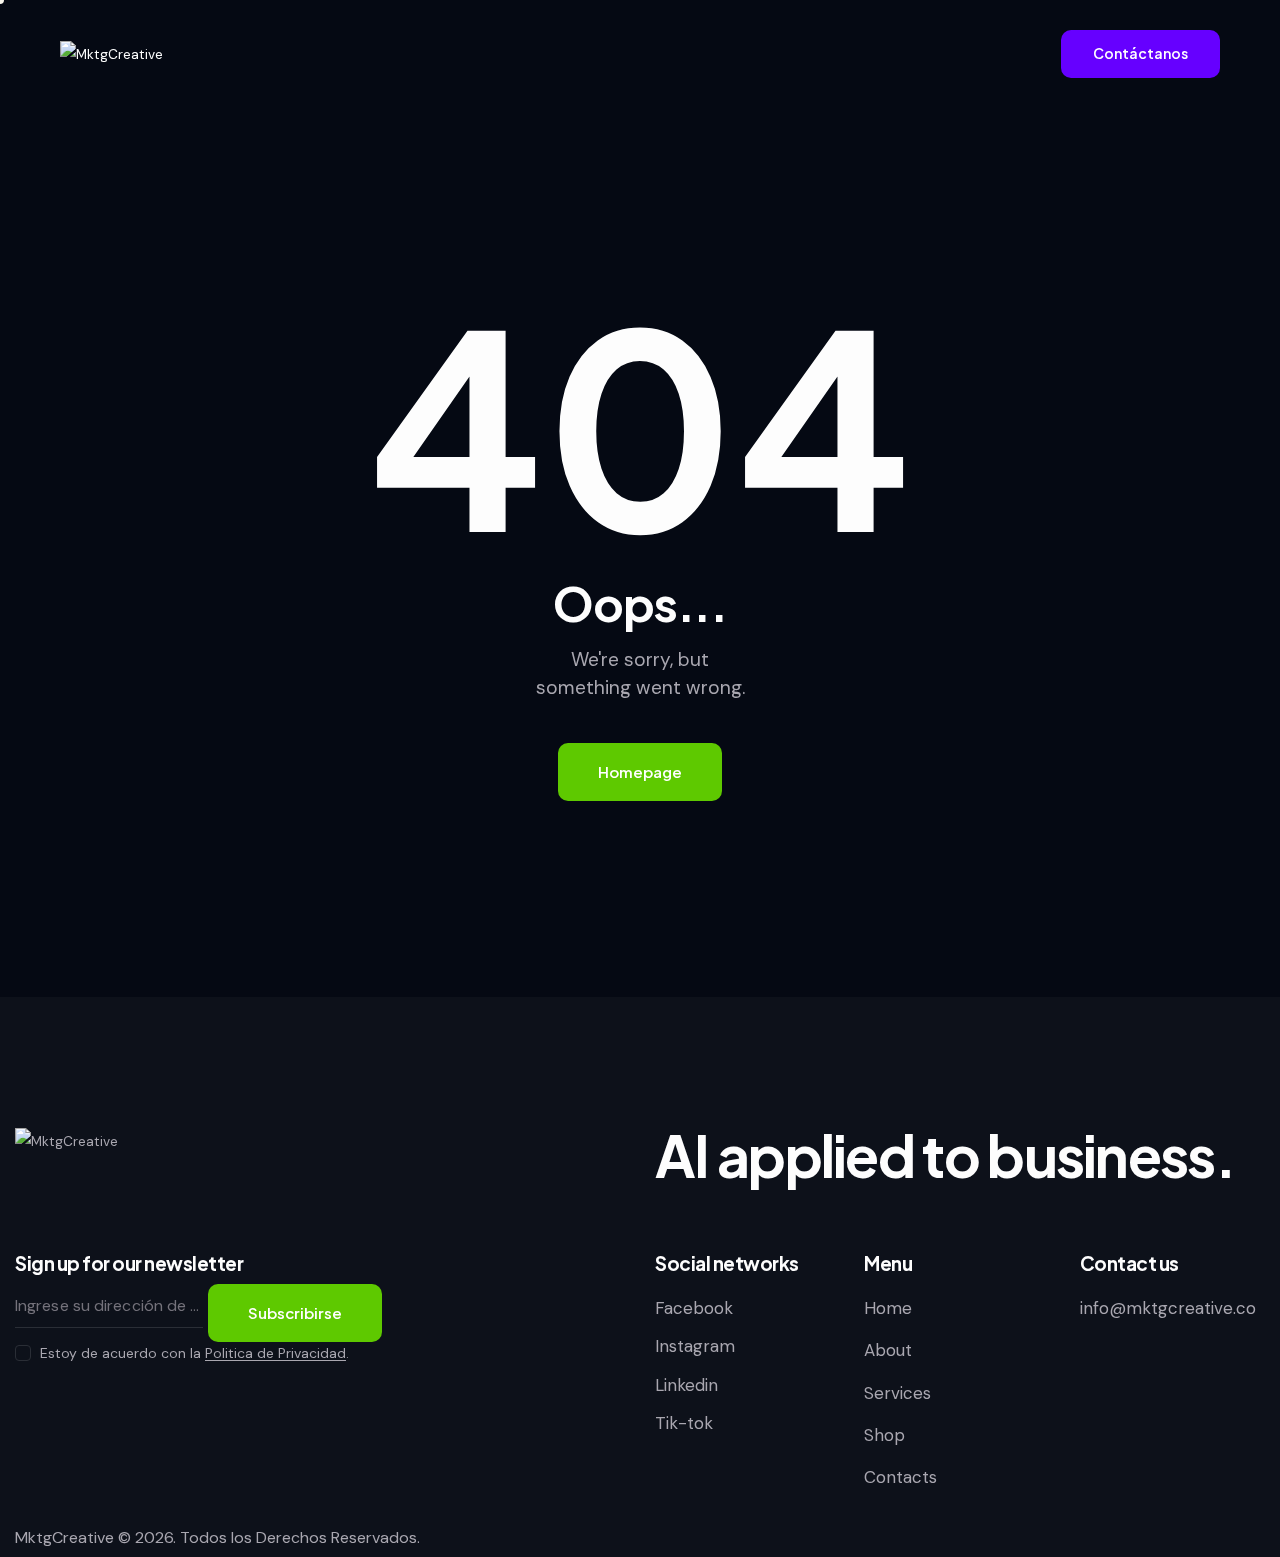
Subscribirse (295, 1312)
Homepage (640, 771)
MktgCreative (64, 1537)
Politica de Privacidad (275, 1353)
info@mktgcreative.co (1168, 1308)
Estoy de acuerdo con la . (194, 1353)
